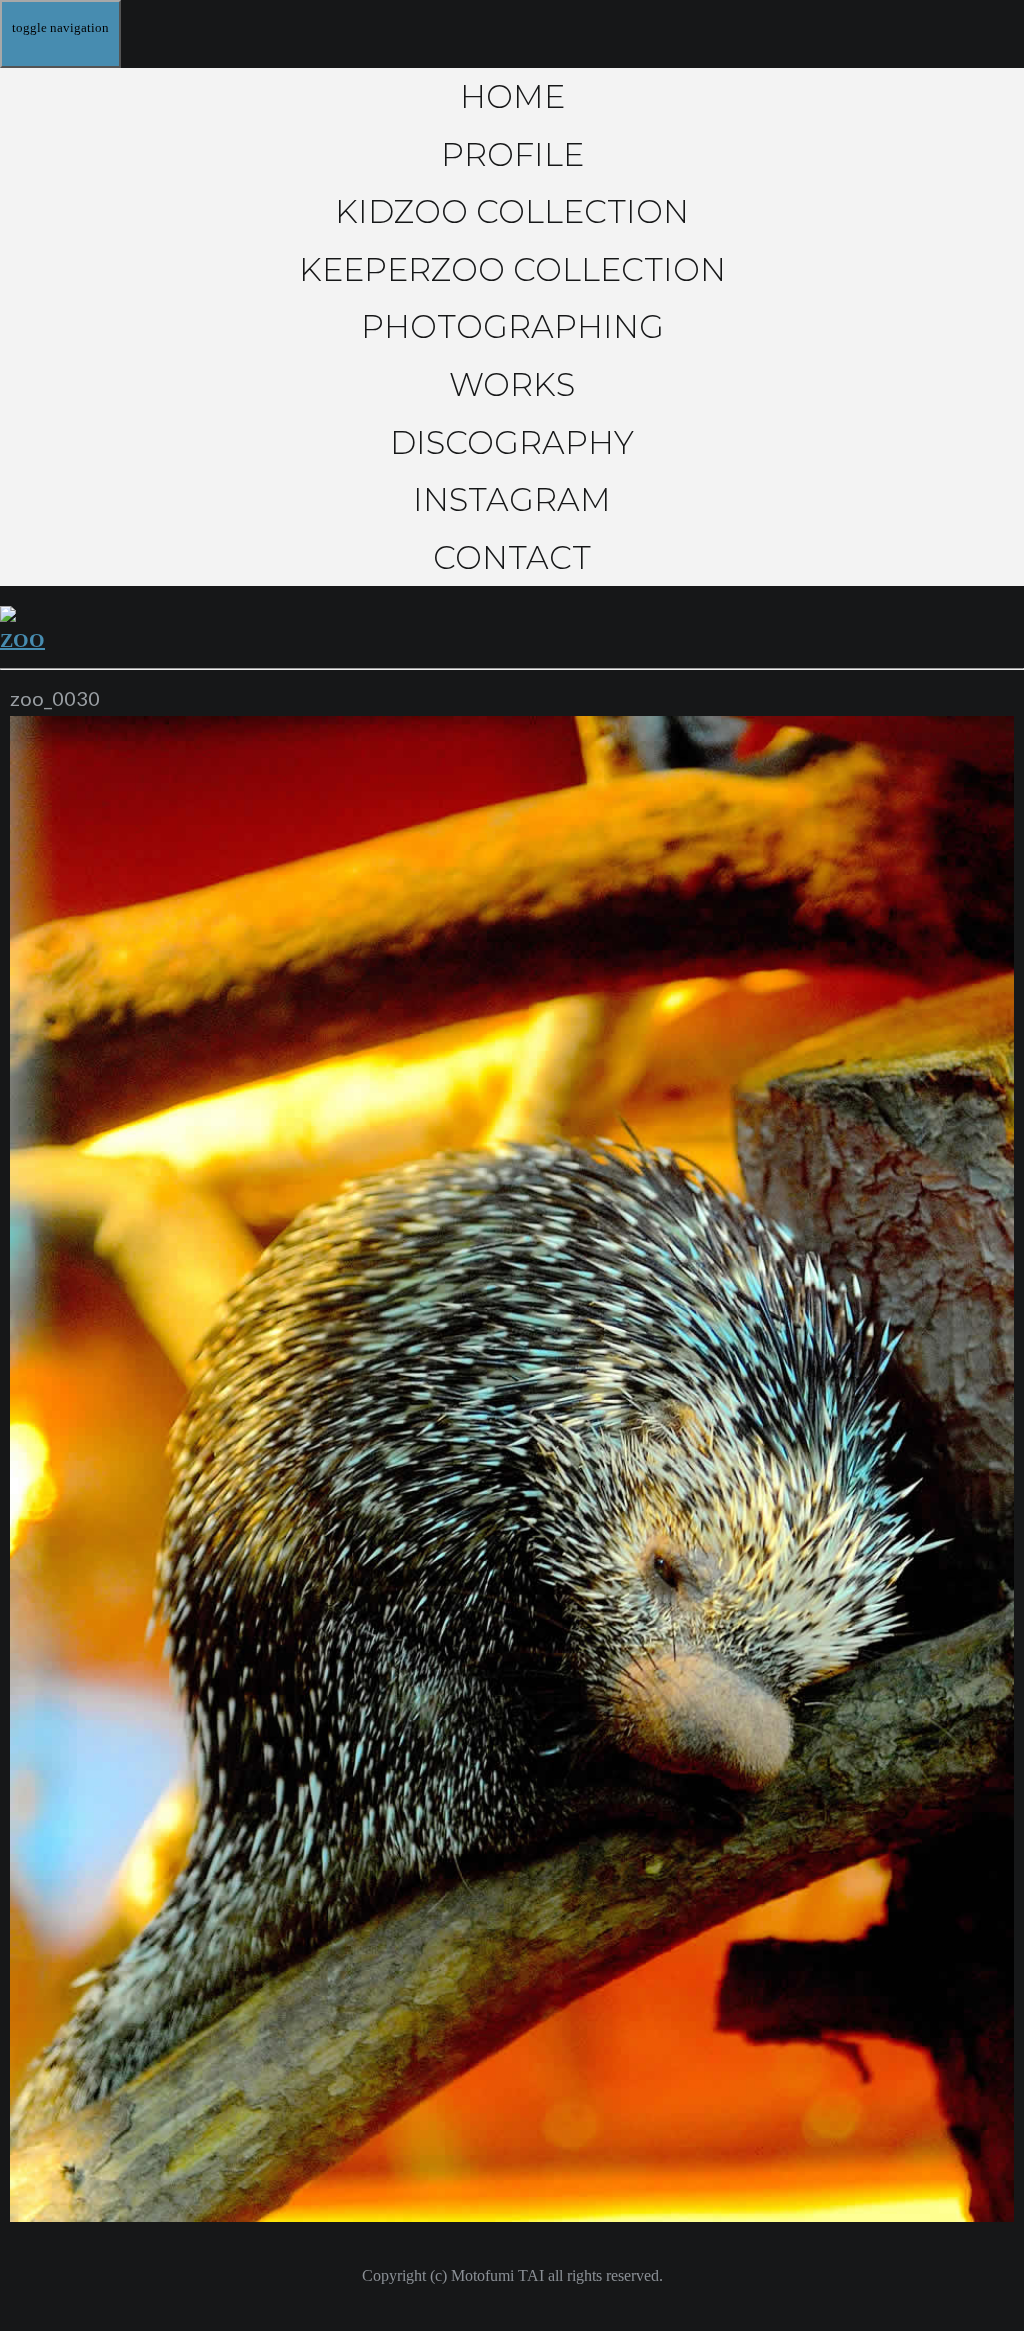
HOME (512, 96)
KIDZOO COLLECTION (512, 211)
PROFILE (512, 154)
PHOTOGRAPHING (512, 326)
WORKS (512, 384)
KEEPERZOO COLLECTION (512, 269)
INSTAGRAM (512, 499)
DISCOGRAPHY (512, 442)
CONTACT (512, 557)
